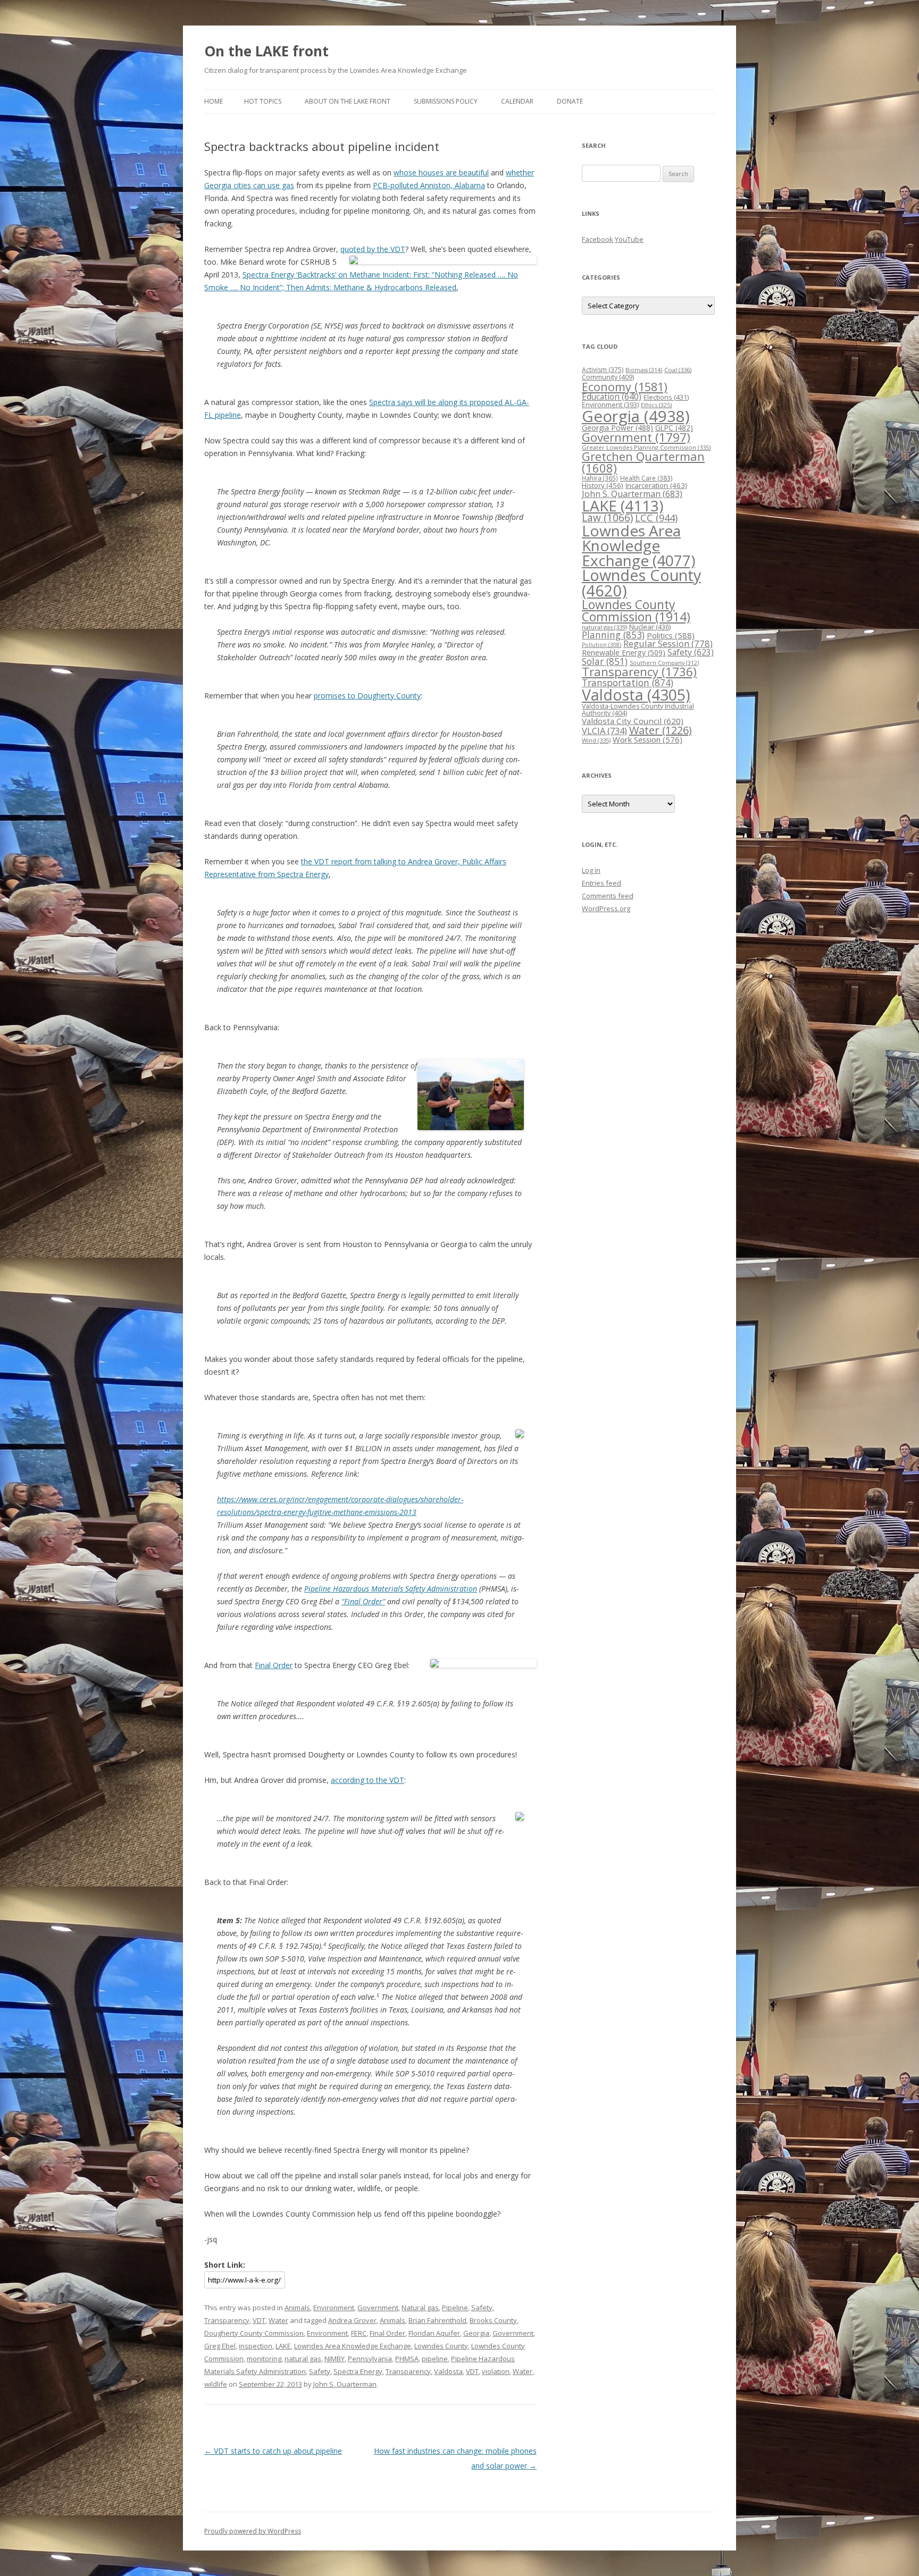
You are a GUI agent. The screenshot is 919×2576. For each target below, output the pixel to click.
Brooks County (493, 2320)
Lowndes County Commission (636, 611)
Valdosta (448, 2371)
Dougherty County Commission (254, 2333)
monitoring (264, 2359)
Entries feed (601, 883)
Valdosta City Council (633, 721)
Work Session (648, 739)
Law (607, 518)
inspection (256, 2346)
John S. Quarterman (345, 2384)
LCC (656, 517)
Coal (678, 370)
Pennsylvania (370, 2359)
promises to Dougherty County (367, 696)
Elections (666, 397)
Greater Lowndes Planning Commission (646, 447)
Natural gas (420, 2308)
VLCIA (604, 731)
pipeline (435, 2359)
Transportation (628, 683)
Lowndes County (441, 2346)
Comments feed (608, 896)
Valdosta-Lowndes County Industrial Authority (638, 710)
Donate (570, 101)
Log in (591, 870)
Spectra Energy (358, 2371)
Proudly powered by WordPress (253, 2531)
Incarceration (656, 485)
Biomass (644, 370)
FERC (359, 2333)
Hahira (600, 478)
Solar (605, 661)
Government (378, 2308)
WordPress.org (606, 908)
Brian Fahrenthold (437, 2320)
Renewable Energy (624, 653)
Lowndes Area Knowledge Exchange (353, 2346)
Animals (297, 2308)
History (603, 485)
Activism (603, 370)
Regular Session (668, 643)
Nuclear (650, 627)
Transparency (227, 2320)
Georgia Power (617, 428)
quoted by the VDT (373, 249)
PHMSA (407, 2359)
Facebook (598, 239)
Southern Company (664, 663)
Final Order (274, 1665)
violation (496, 2371)
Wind (596, 740)
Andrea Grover (352, 2320)
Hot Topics (263, 101)
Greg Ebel (220, 2346)
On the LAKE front (266, 51)
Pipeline (455, 2308)
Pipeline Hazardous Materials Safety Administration (391, 1589)
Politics (671, 635)
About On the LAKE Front (348, 101)
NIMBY (335, 2359)
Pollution (601, 645)
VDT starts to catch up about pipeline (273, 2451)
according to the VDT (367, 1780)
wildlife (216, 2384)
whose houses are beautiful (441, 172)
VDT (259, 2320)
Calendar (517, 101)
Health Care (646, 478)
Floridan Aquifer (434, 2333)
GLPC (674, 428)
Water (278, 2320)
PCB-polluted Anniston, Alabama (429, 185)
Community (608, 377)
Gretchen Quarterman (643, 462)
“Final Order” (363, 1601)
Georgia (476, 2333)
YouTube (629, 239)
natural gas (303, 2359)
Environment (334, 2308)
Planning (613, 635)
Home (214, 101)
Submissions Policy (446, 101)
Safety (482, 2308)
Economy (625, 387)
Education (612, 397)
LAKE (283, 2346)
